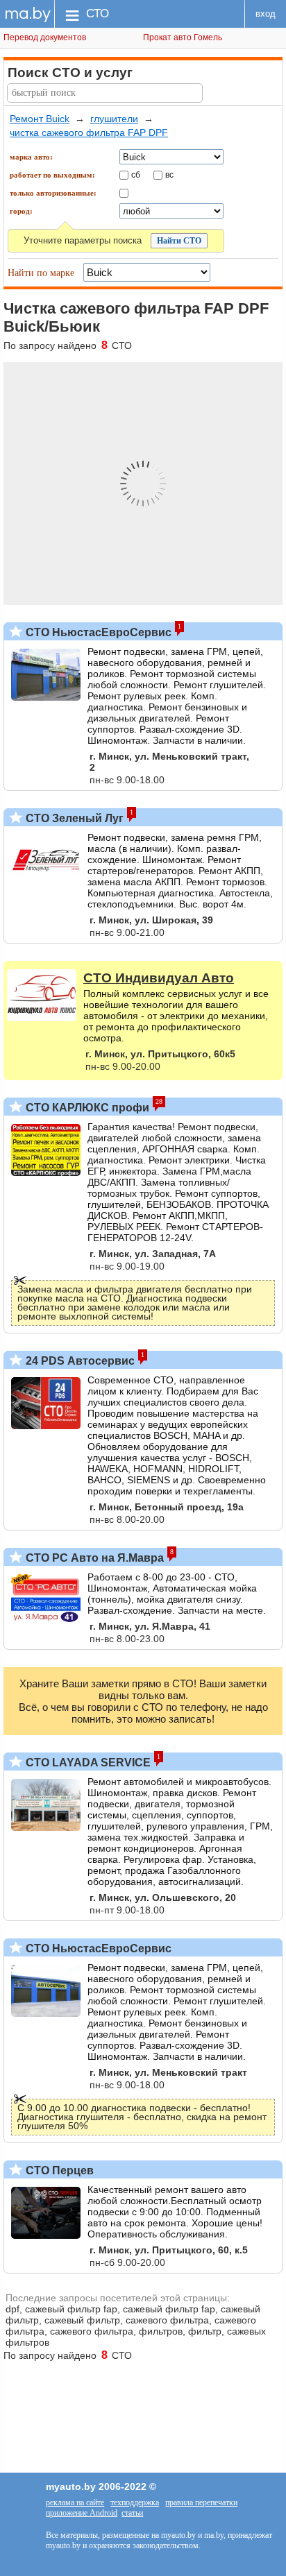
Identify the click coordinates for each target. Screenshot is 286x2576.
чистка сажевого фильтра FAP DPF (89, 133)
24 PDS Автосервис (79, 1361)
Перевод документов (45, 37)
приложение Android (82, 2513)
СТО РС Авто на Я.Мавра (93, 1558)
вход (266, 14)
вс (169, 174)
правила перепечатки (201, 2502)
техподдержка (135, 2502)
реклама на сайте (75, 2502)
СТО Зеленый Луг (73, 818)
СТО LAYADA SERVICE (87, 1763)
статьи (132, 2513)
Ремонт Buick (40, 119)
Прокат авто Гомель (183, 37)
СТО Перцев (58, 2170)
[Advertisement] (143, 2410)
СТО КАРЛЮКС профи (86, 1108)
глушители (114, 119)
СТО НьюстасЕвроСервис (97, 632)
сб (136, 174)
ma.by (27, 14)
